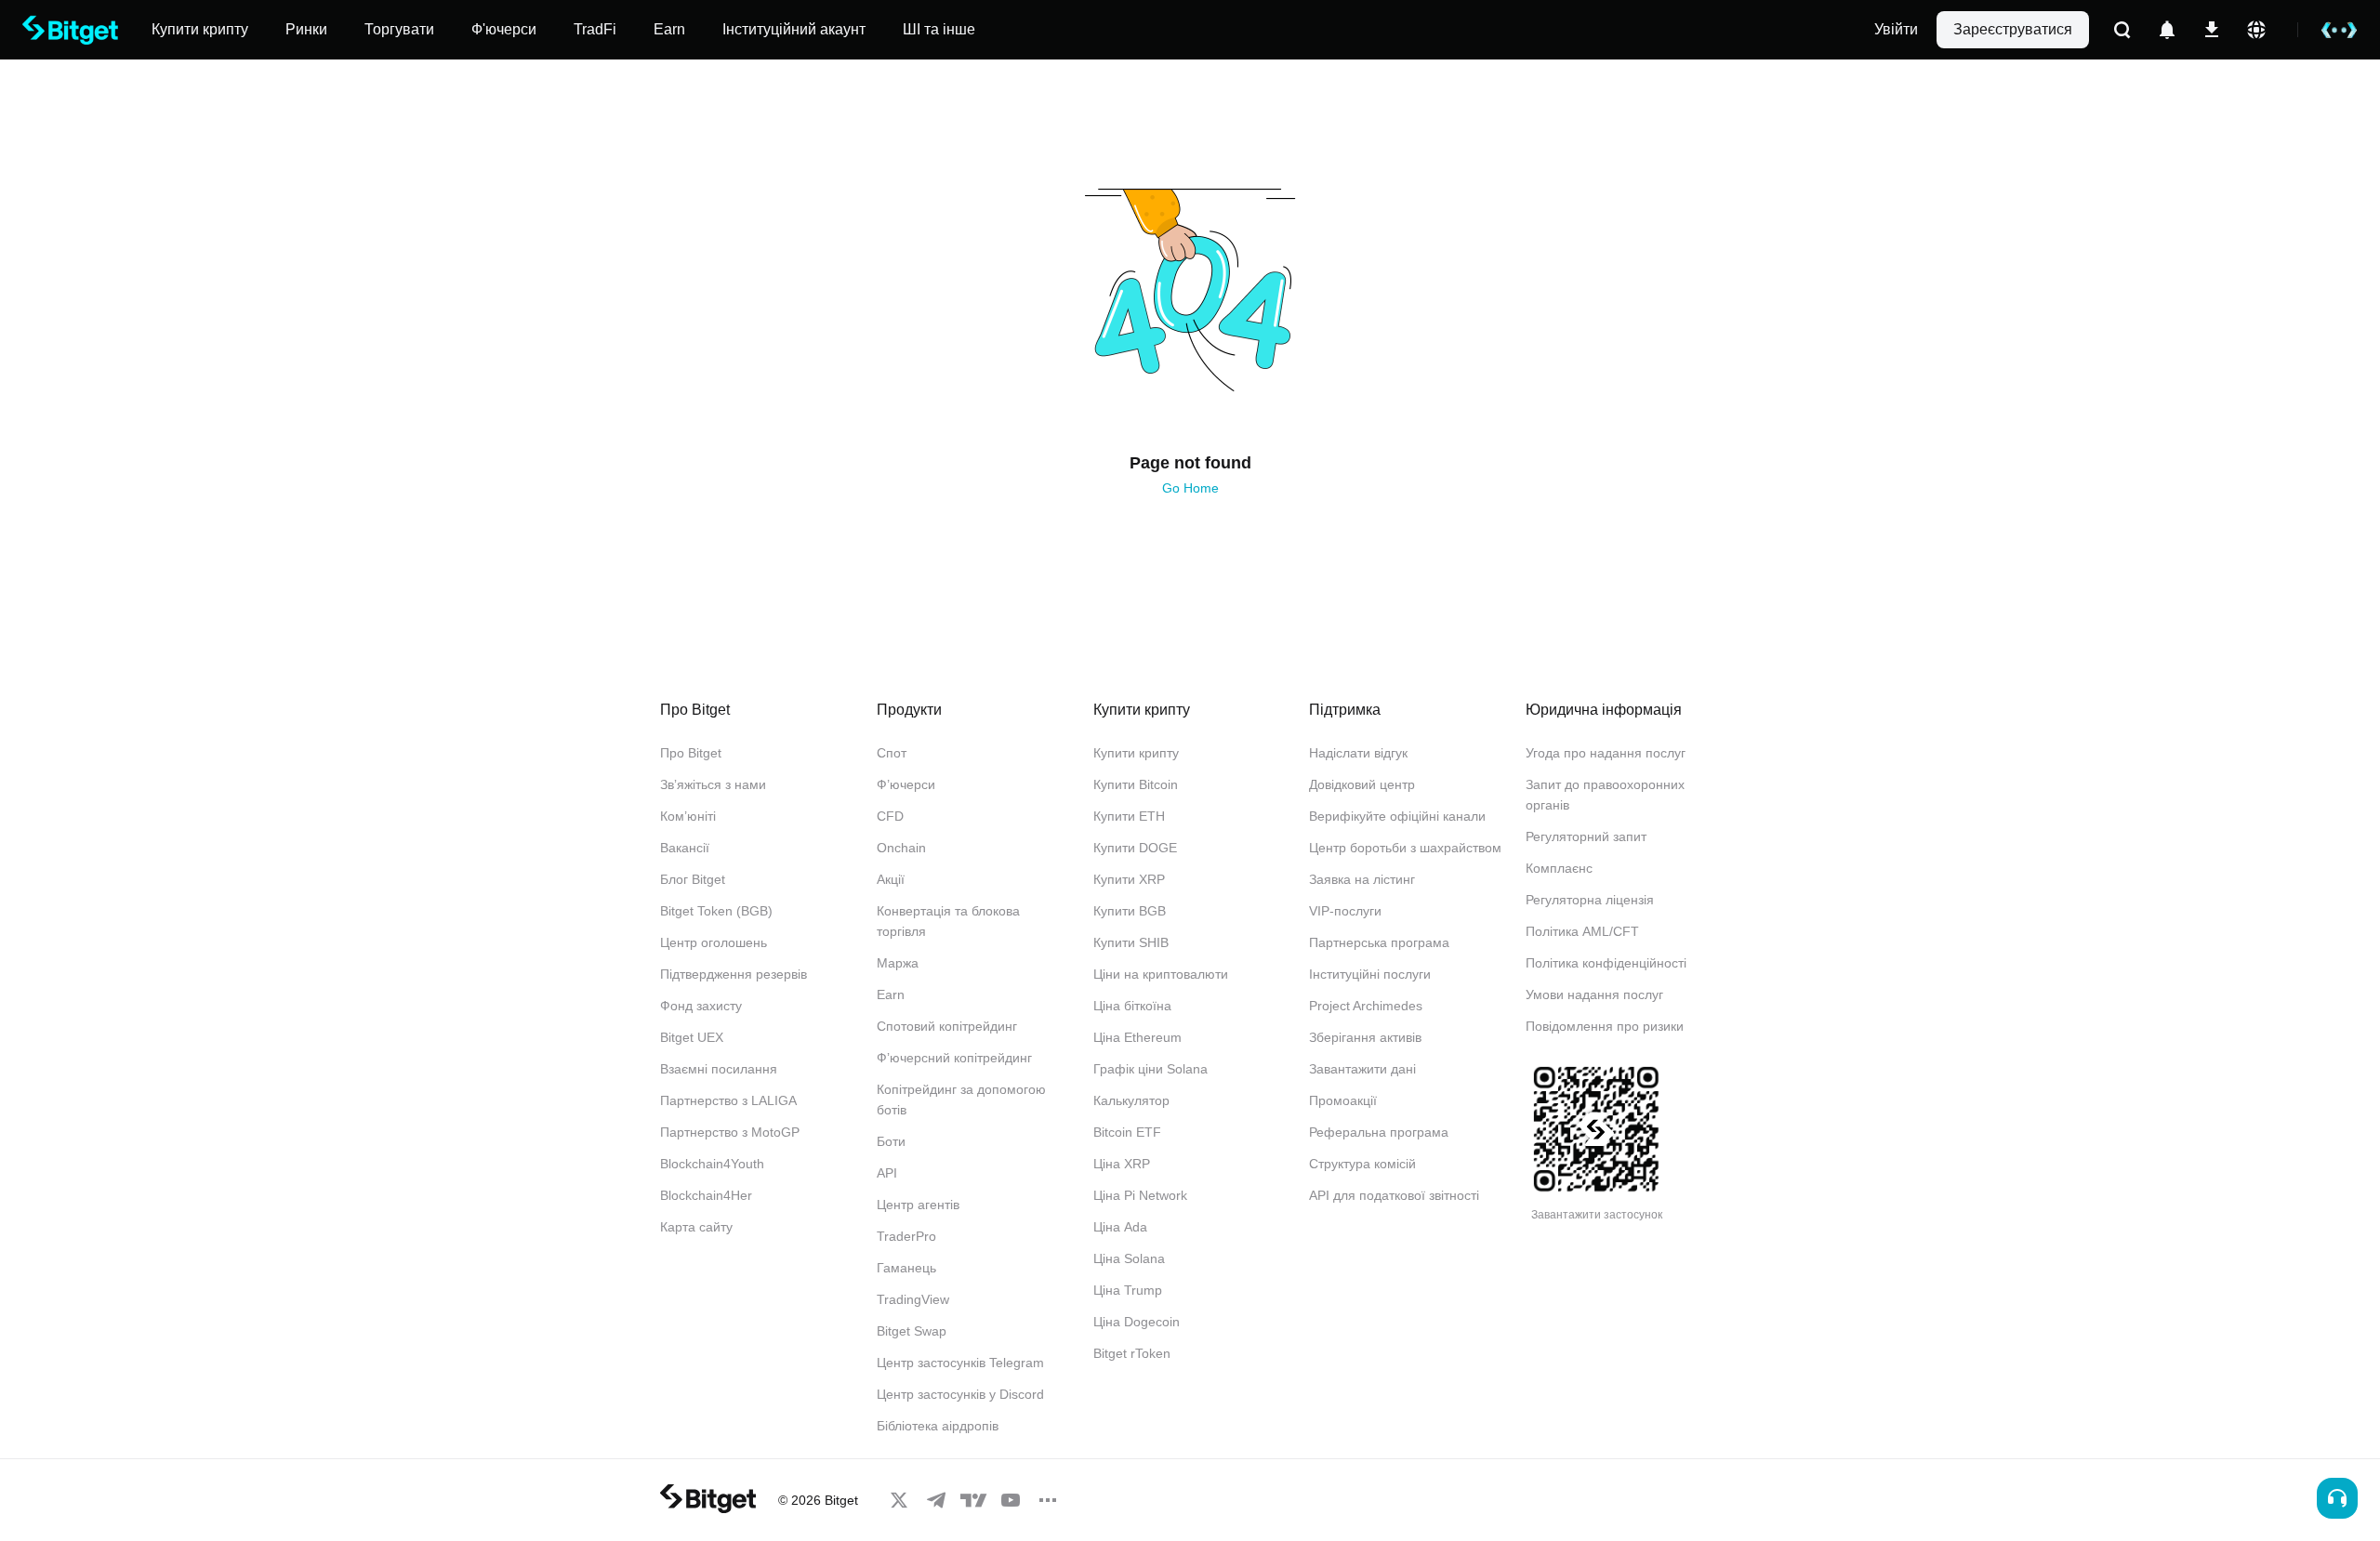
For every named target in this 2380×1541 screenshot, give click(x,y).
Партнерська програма (1379, 942)
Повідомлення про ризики (1605, 1026)
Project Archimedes (1366, 1006)
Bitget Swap (912, 1331)
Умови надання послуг (1594, 994)
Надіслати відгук (1358, 753)
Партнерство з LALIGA (728, 1100)
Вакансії (685, 848)
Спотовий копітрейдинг (947, 1026)
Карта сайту (696, 1227)
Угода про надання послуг (1606, 753)
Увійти (1896, 29)
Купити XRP (1129, 879)
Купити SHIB (1131, 942)
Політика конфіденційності (1606, 963)
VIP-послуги (1345, 911)
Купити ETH (1129, 816)
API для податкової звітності (1394, 1195)
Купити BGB (1130, 911)
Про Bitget (691, 753)
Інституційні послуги (1370, 974)
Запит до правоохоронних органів (1605, 795)
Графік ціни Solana (1150, 1069)
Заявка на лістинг (1362, 879)
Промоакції (1343, 1100)
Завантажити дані (1362, 1069)
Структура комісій (1362, 1164)
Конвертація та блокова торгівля (948, 921)
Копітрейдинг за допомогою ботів (961, 1100)
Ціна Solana (1129, 1258)
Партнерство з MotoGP (730, 1132)
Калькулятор (1131, 1100)
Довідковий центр (1362, 784)
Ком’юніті (688, 816)
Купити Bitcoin (1136, 784)
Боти (891, 1141)
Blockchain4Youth (712, 1164)
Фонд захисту (701, 1006)
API (887, 1173)
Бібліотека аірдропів (938, 1426)
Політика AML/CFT (1582, 931)
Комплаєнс (1559, 868)
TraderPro (906, 1236)
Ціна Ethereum (1137, 1037)
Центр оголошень (714, 942)
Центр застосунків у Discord (960, 1394)
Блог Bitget (693, 879)
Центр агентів (918, 1205)
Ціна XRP (1122, 1164)
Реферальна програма (1379, 1132)
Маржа (898, 963)
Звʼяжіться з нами (713, 784)
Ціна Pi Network (1140, 1195)
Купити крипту (1136, 753)
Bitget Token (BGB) (716, 911)
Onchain (901, 848)
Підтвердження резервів (734, 974)
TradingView (913, 1299)
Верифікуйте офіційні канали (1397, 816)
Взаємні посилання (719, 1069)
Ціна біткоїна (1132, 1006)
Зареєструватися (2013, 29)
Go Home (1190, 488)
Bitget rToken (1132, 1353)
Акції (891, 879)
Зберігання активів (1365, 1037)
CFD (890, 816)
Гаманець (906, 1268)
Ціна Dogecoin (1137, 1322)
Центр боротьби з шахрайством (1405, 848)
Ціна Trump (1128, 1290)
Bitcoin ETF (1127, 1132)
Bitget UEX (692, 1037)
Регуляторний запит (1586, 836)
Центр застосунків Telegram (960, 1363)
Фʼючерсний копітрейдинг (954, 1058)
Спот (892, 753)
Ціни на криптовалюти (1161, 974)
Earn (891, 994)
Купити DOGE (1135, 848)
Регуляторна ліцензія (1590, 900)
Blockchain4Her (706, 1195)
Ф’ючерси (906, 784)
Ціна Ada (1120, 1227)
